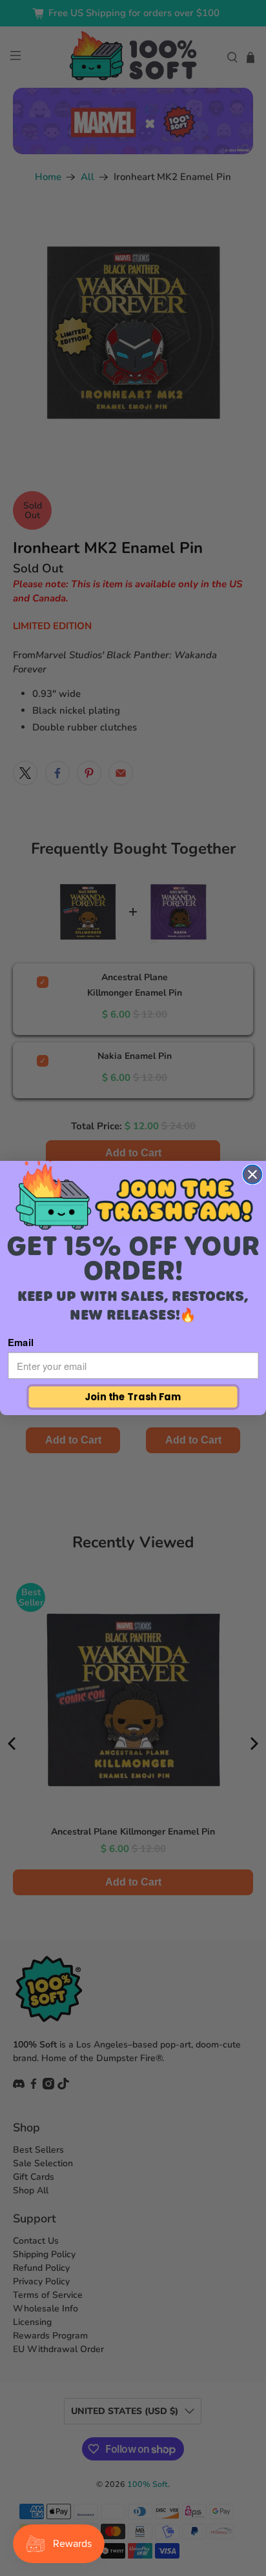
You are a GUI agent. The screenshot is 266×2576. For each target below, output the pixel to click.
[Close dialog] (253, 1175)
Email (21, 1342)
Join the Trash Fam (133, 1397)
